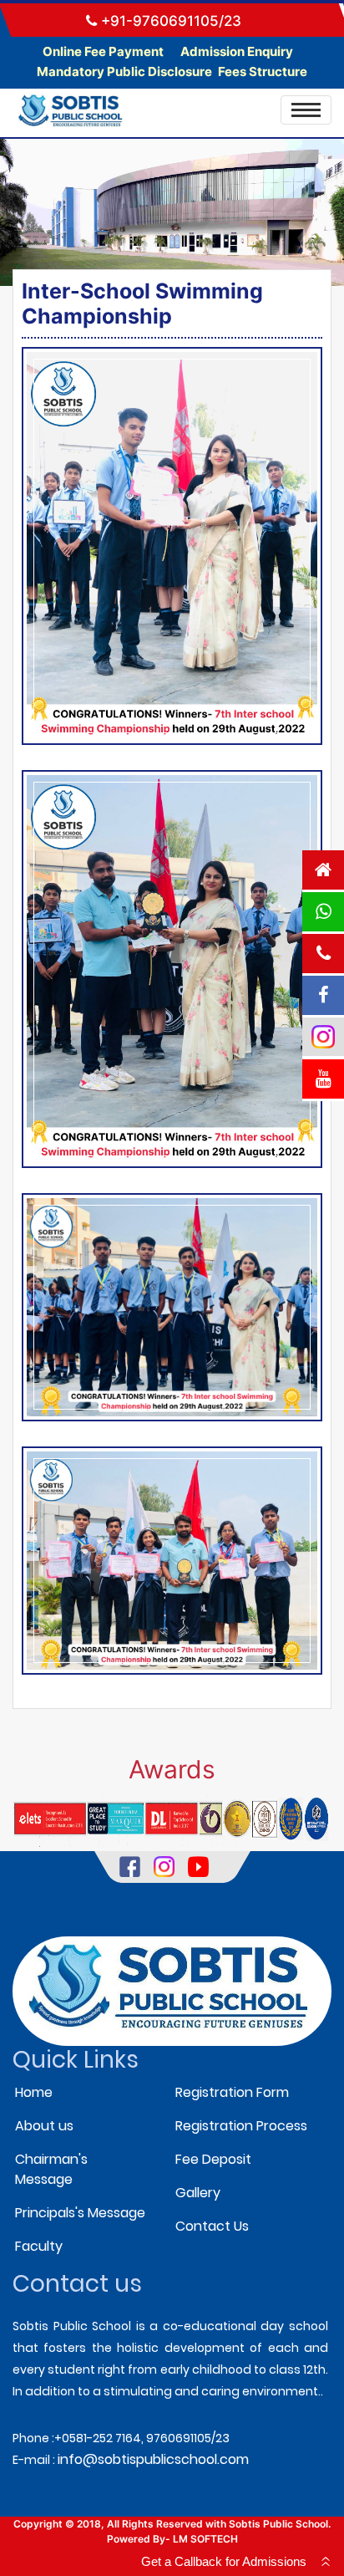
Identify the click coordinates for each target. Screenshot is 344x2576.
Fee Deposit (213, 2159)
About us (44, 2126)
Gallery (198, 2193)
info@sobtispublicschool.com (153, 2459)
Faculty (39, 2246)
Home (34, 2092)
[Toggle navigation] (306, 110)
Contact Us (212, 2226)
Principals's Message (80, 2213)
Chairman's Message (51, 2169)
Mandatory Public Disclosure (124, 71)
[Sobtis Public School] (172, 546)
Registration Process (241, 2126)
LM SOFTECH (205, 2539)
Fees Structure (263, 71)
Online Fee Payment (104, 51)
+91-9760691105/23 (169, 21)
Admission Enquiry (237, 51)
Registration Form (232, 2092)
